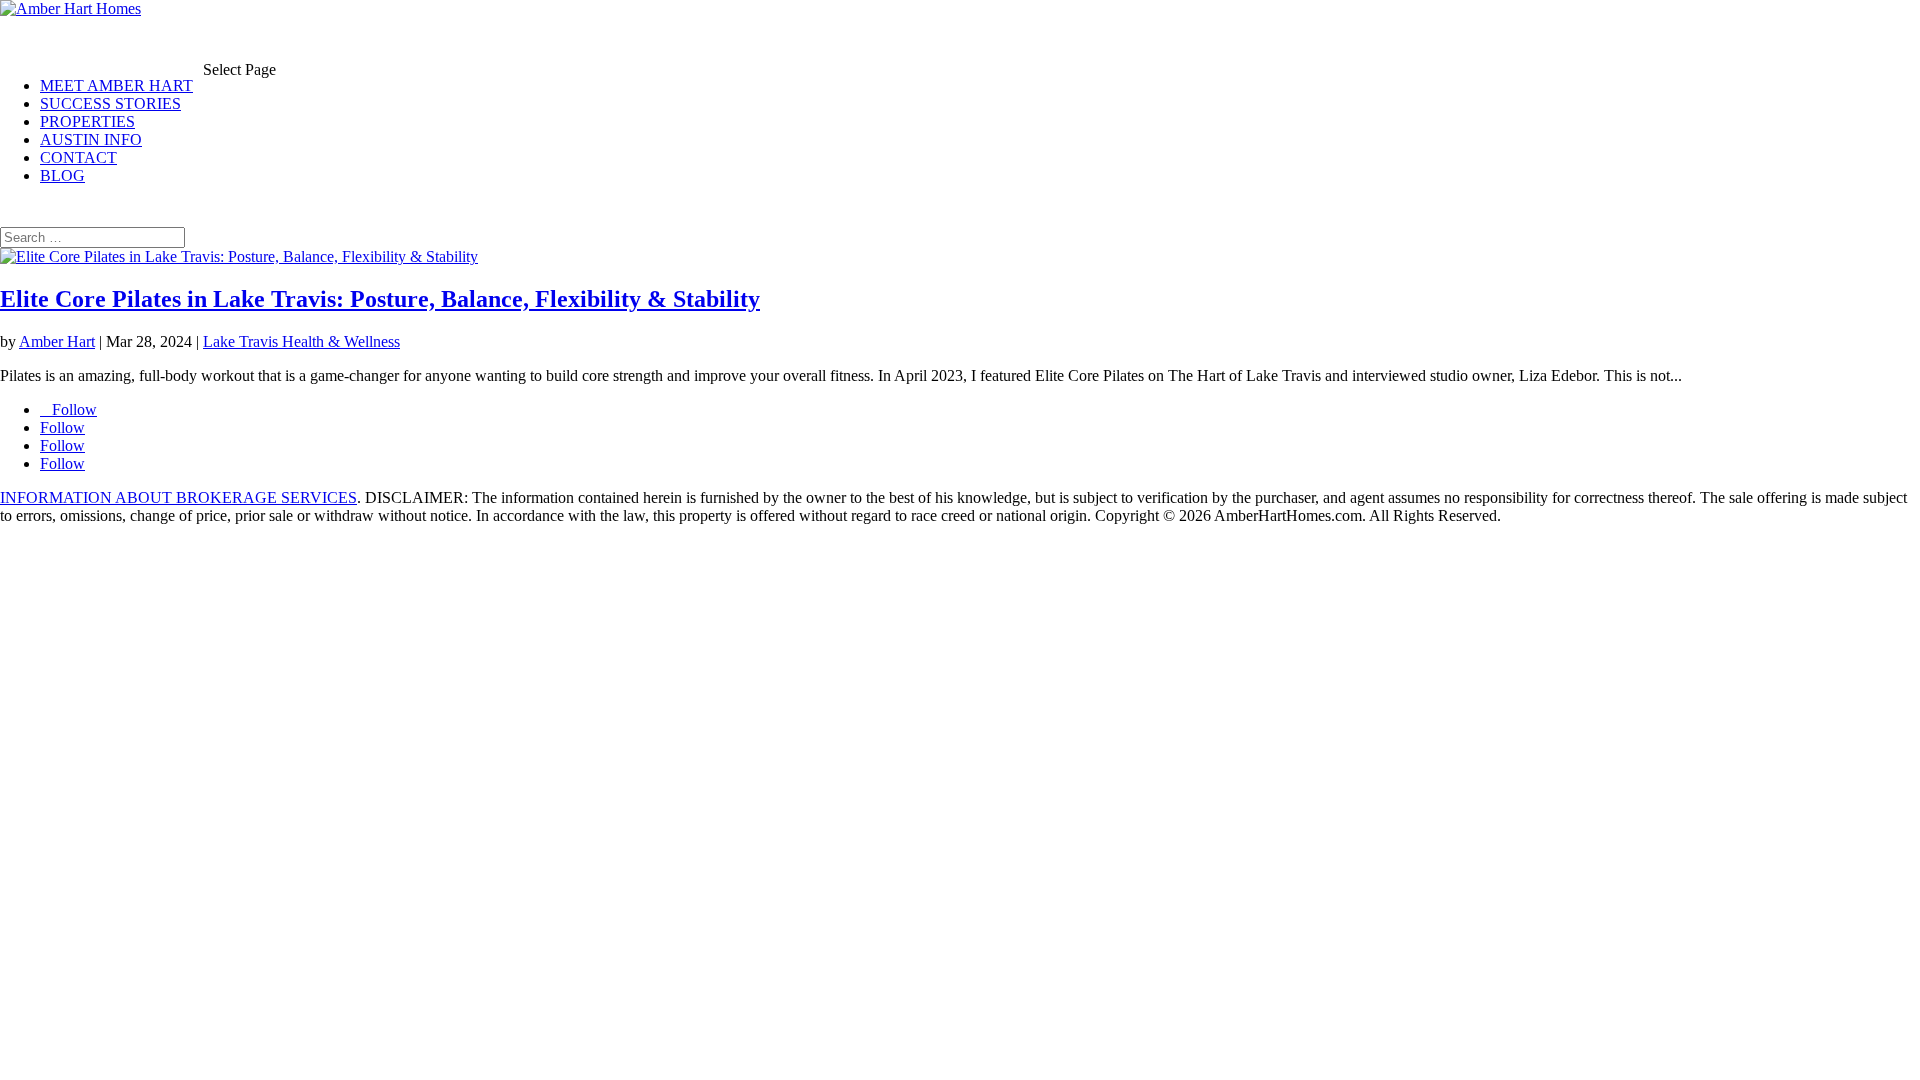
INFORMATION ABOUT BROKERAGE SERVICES (178, 497)
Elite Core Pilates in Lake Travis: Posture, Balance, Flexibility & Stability (380, 299)
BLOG (62, 175)
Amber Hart (57, 341)
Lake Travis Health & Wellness (301, 341)
